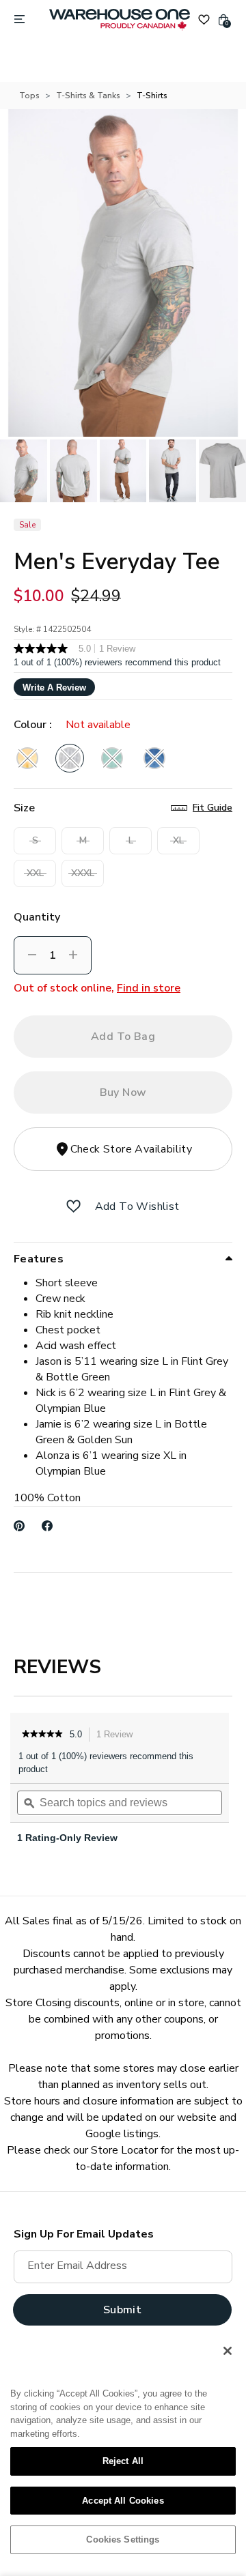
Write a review (54, 688)
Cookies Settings (123, 2539)
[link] (42, 1735)
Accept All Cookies (123, 2501)
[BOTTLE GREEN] (112, 758)
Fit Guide (213, 808)
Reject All (123, 2461)
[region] (123, 2450)
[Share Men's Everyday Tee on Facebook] (47, 1526)
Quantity (37, 917)
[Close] (228, 2351)
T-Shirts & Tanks (88, 96)
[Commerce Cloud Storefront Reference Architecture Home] (120, 20)
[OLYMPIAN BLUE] (154, 758)
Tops (29, 96)
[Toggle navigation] (19, 20)
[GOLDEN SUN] (27, 758)
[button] (73, 1206)
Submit (122, 2310)
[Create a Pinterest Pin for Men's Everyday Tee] (19, 1526)
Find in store (149, 988)
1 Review (118, 1736)
